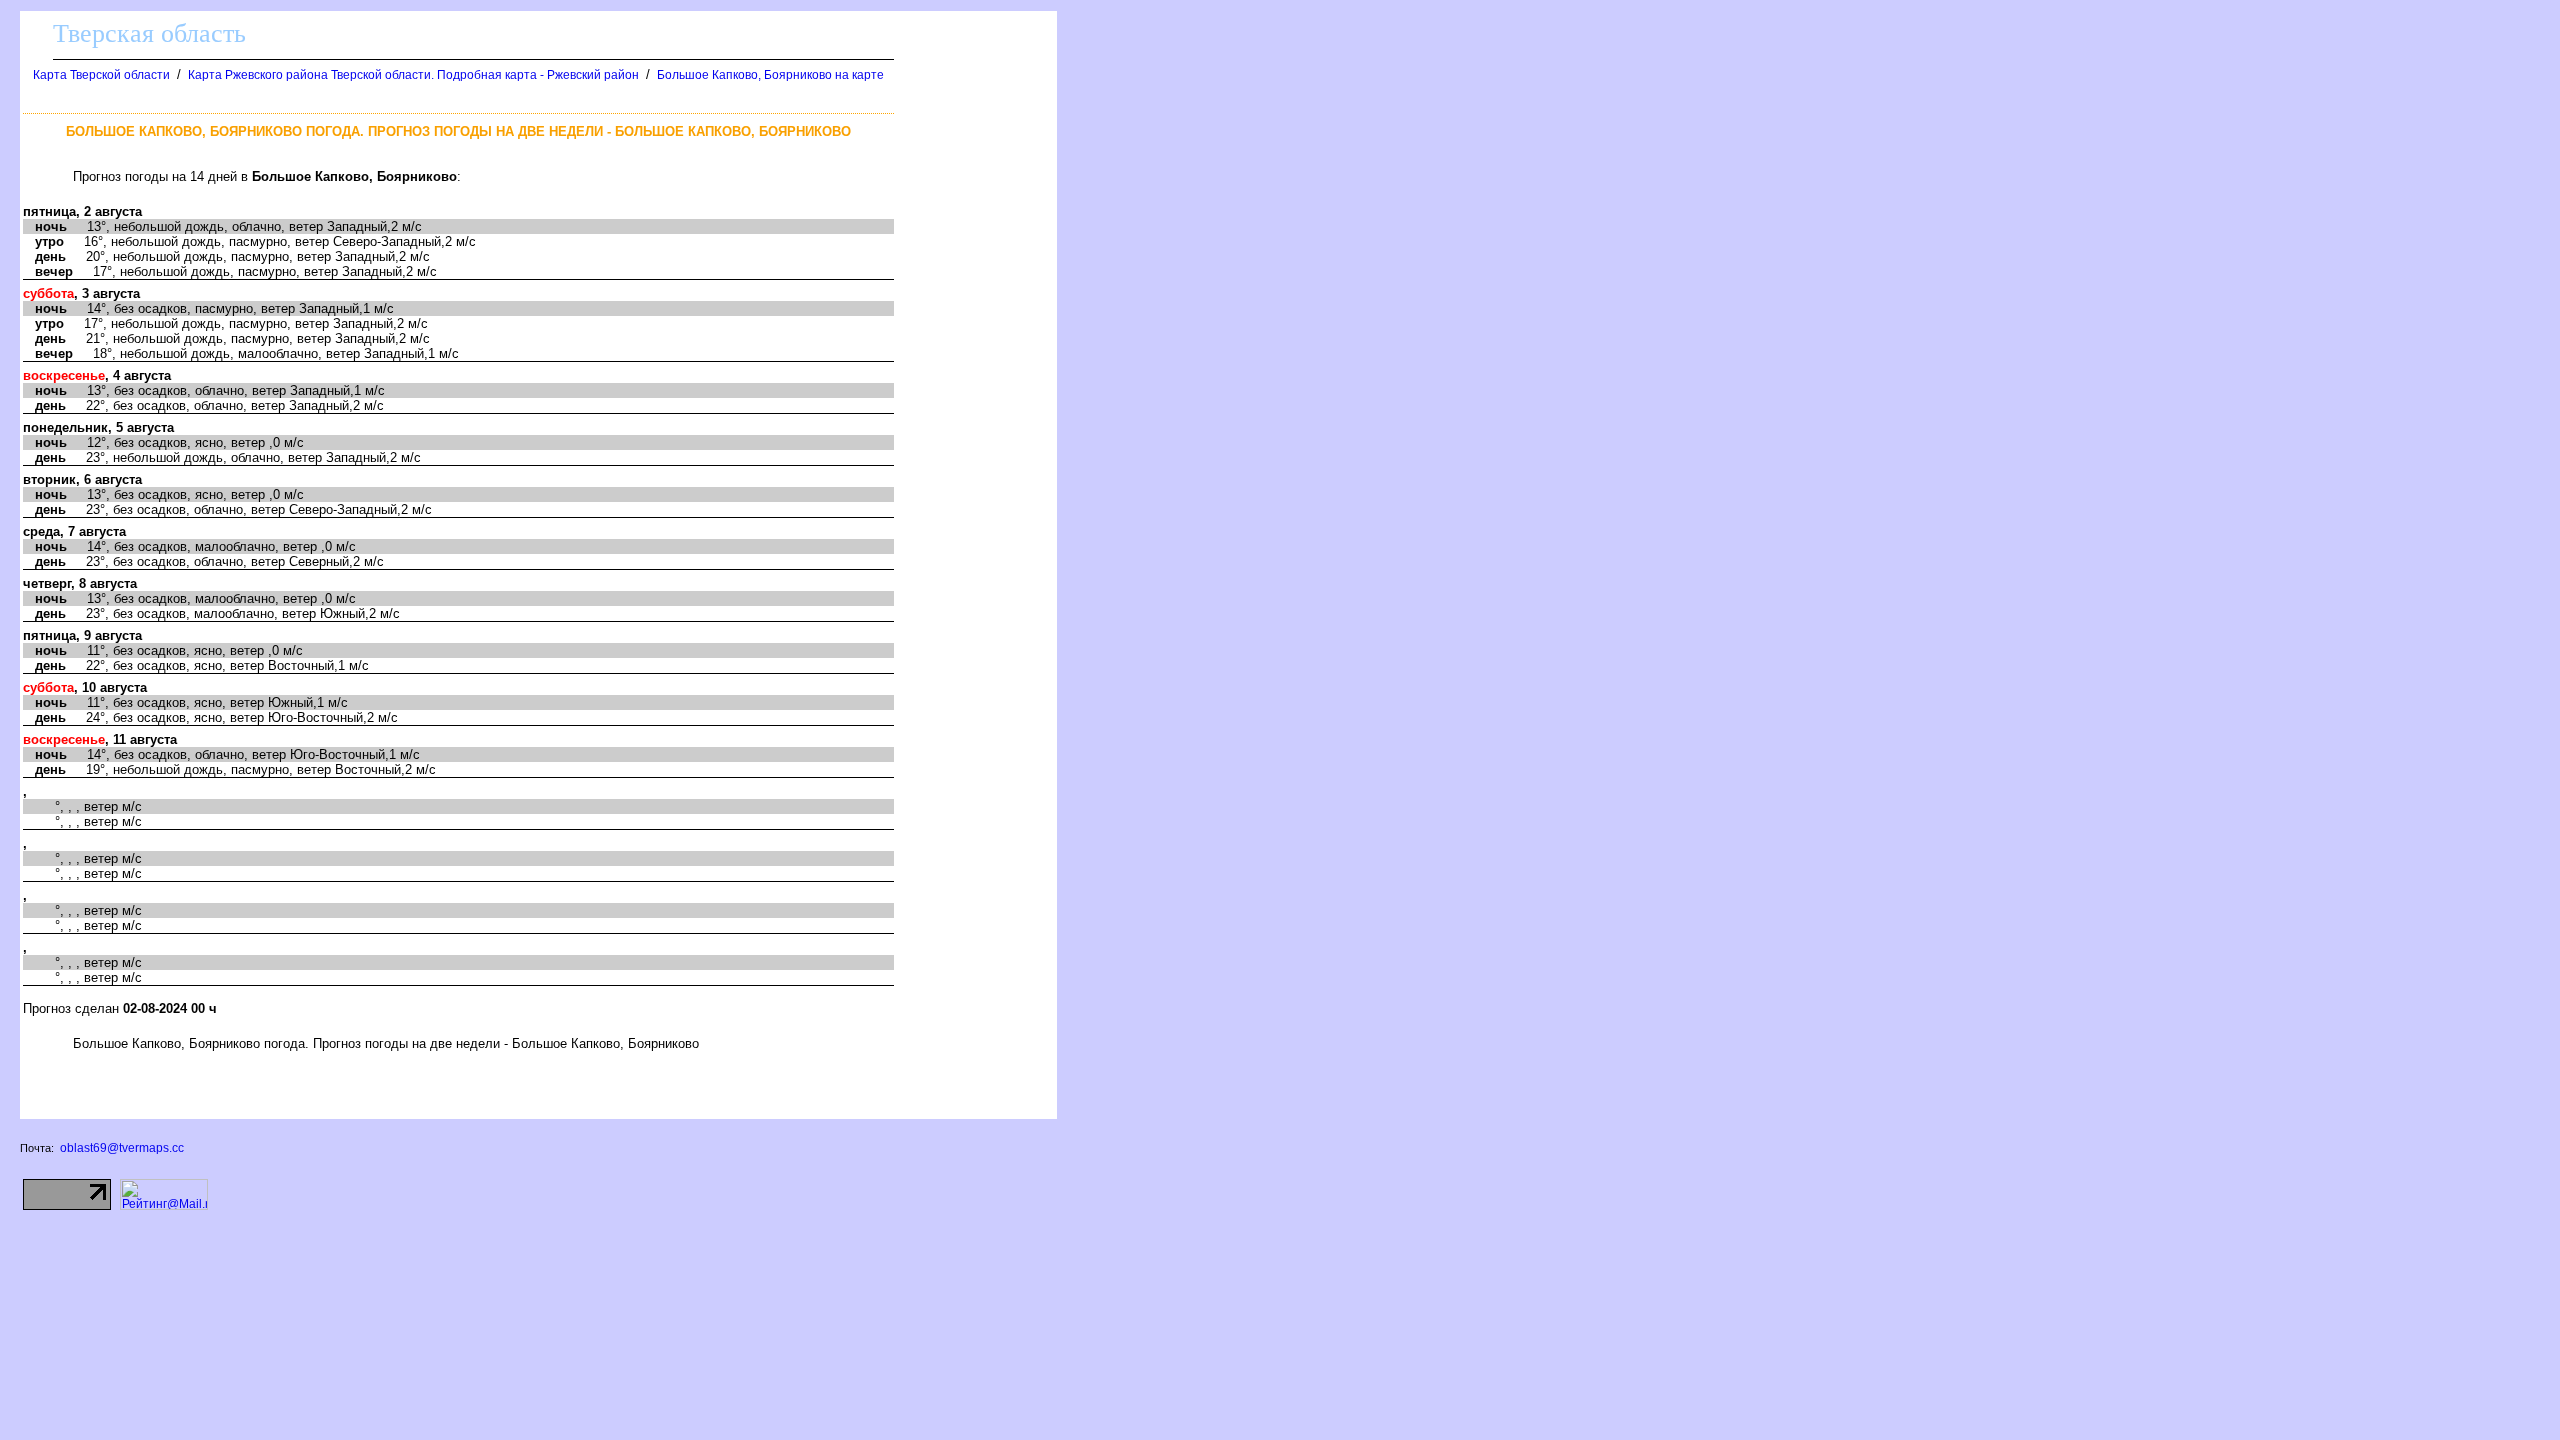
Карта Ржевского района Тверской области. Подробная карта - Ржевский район (413, 75)
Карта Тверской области (101, 75)
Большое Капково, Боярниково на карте (770, 75)
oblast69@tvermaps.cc (122, 1148)
